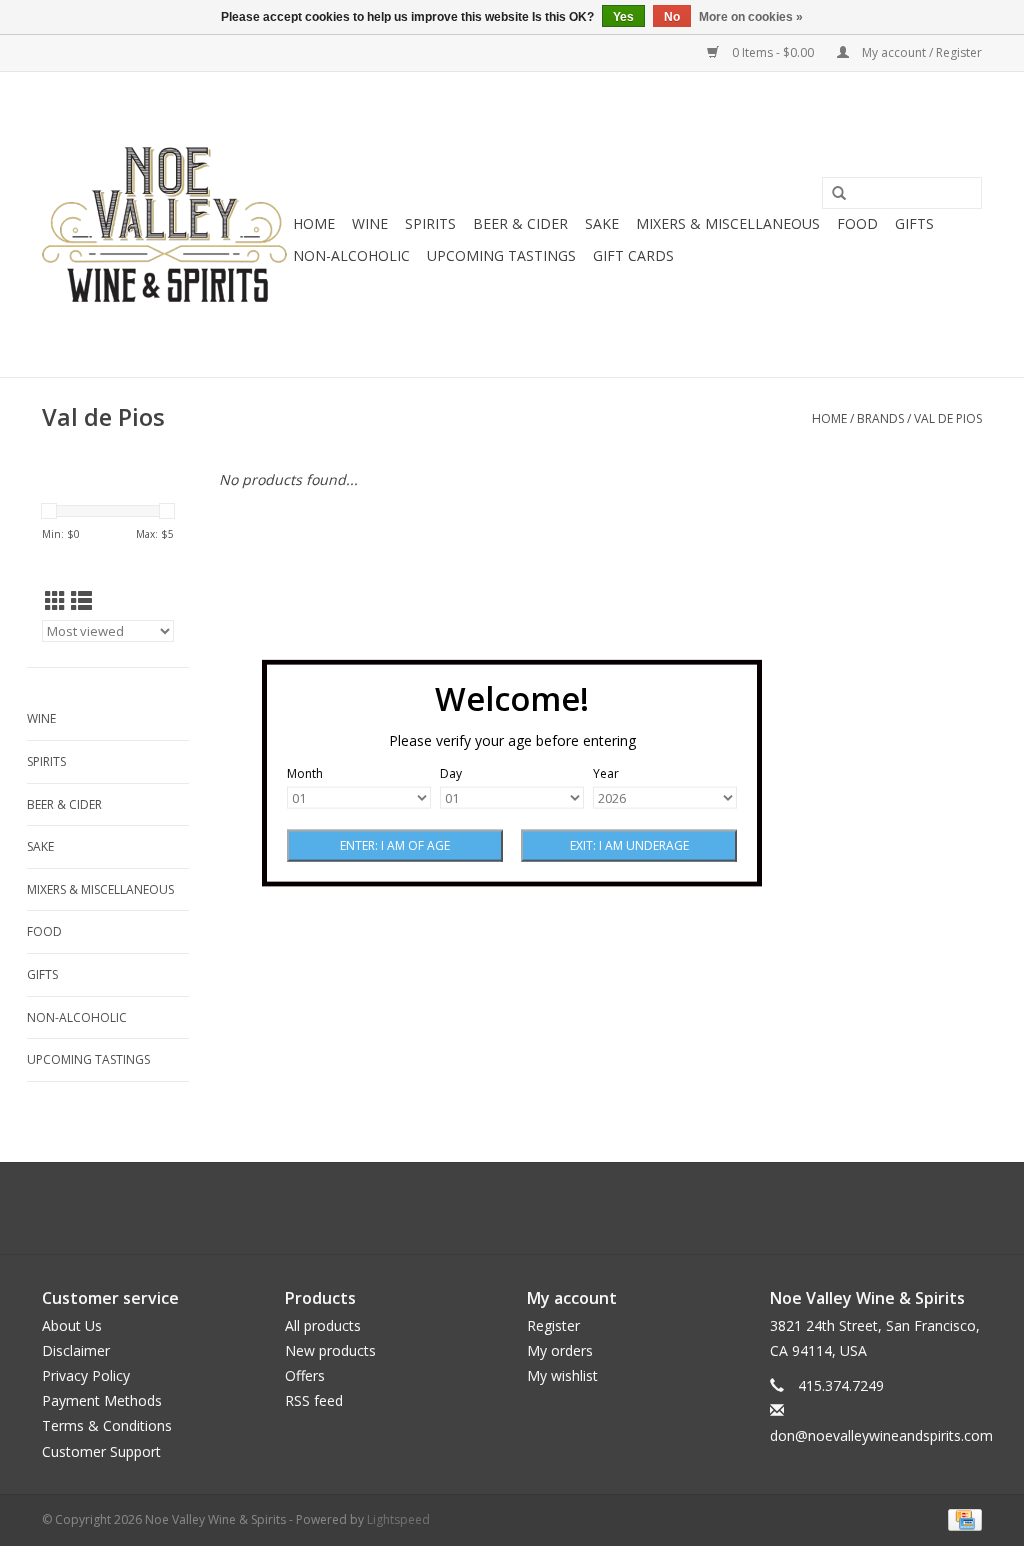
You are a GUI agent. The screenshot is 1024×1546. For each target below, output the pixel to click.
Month (305, 773)
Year (606, 773)
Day (451, 773)
